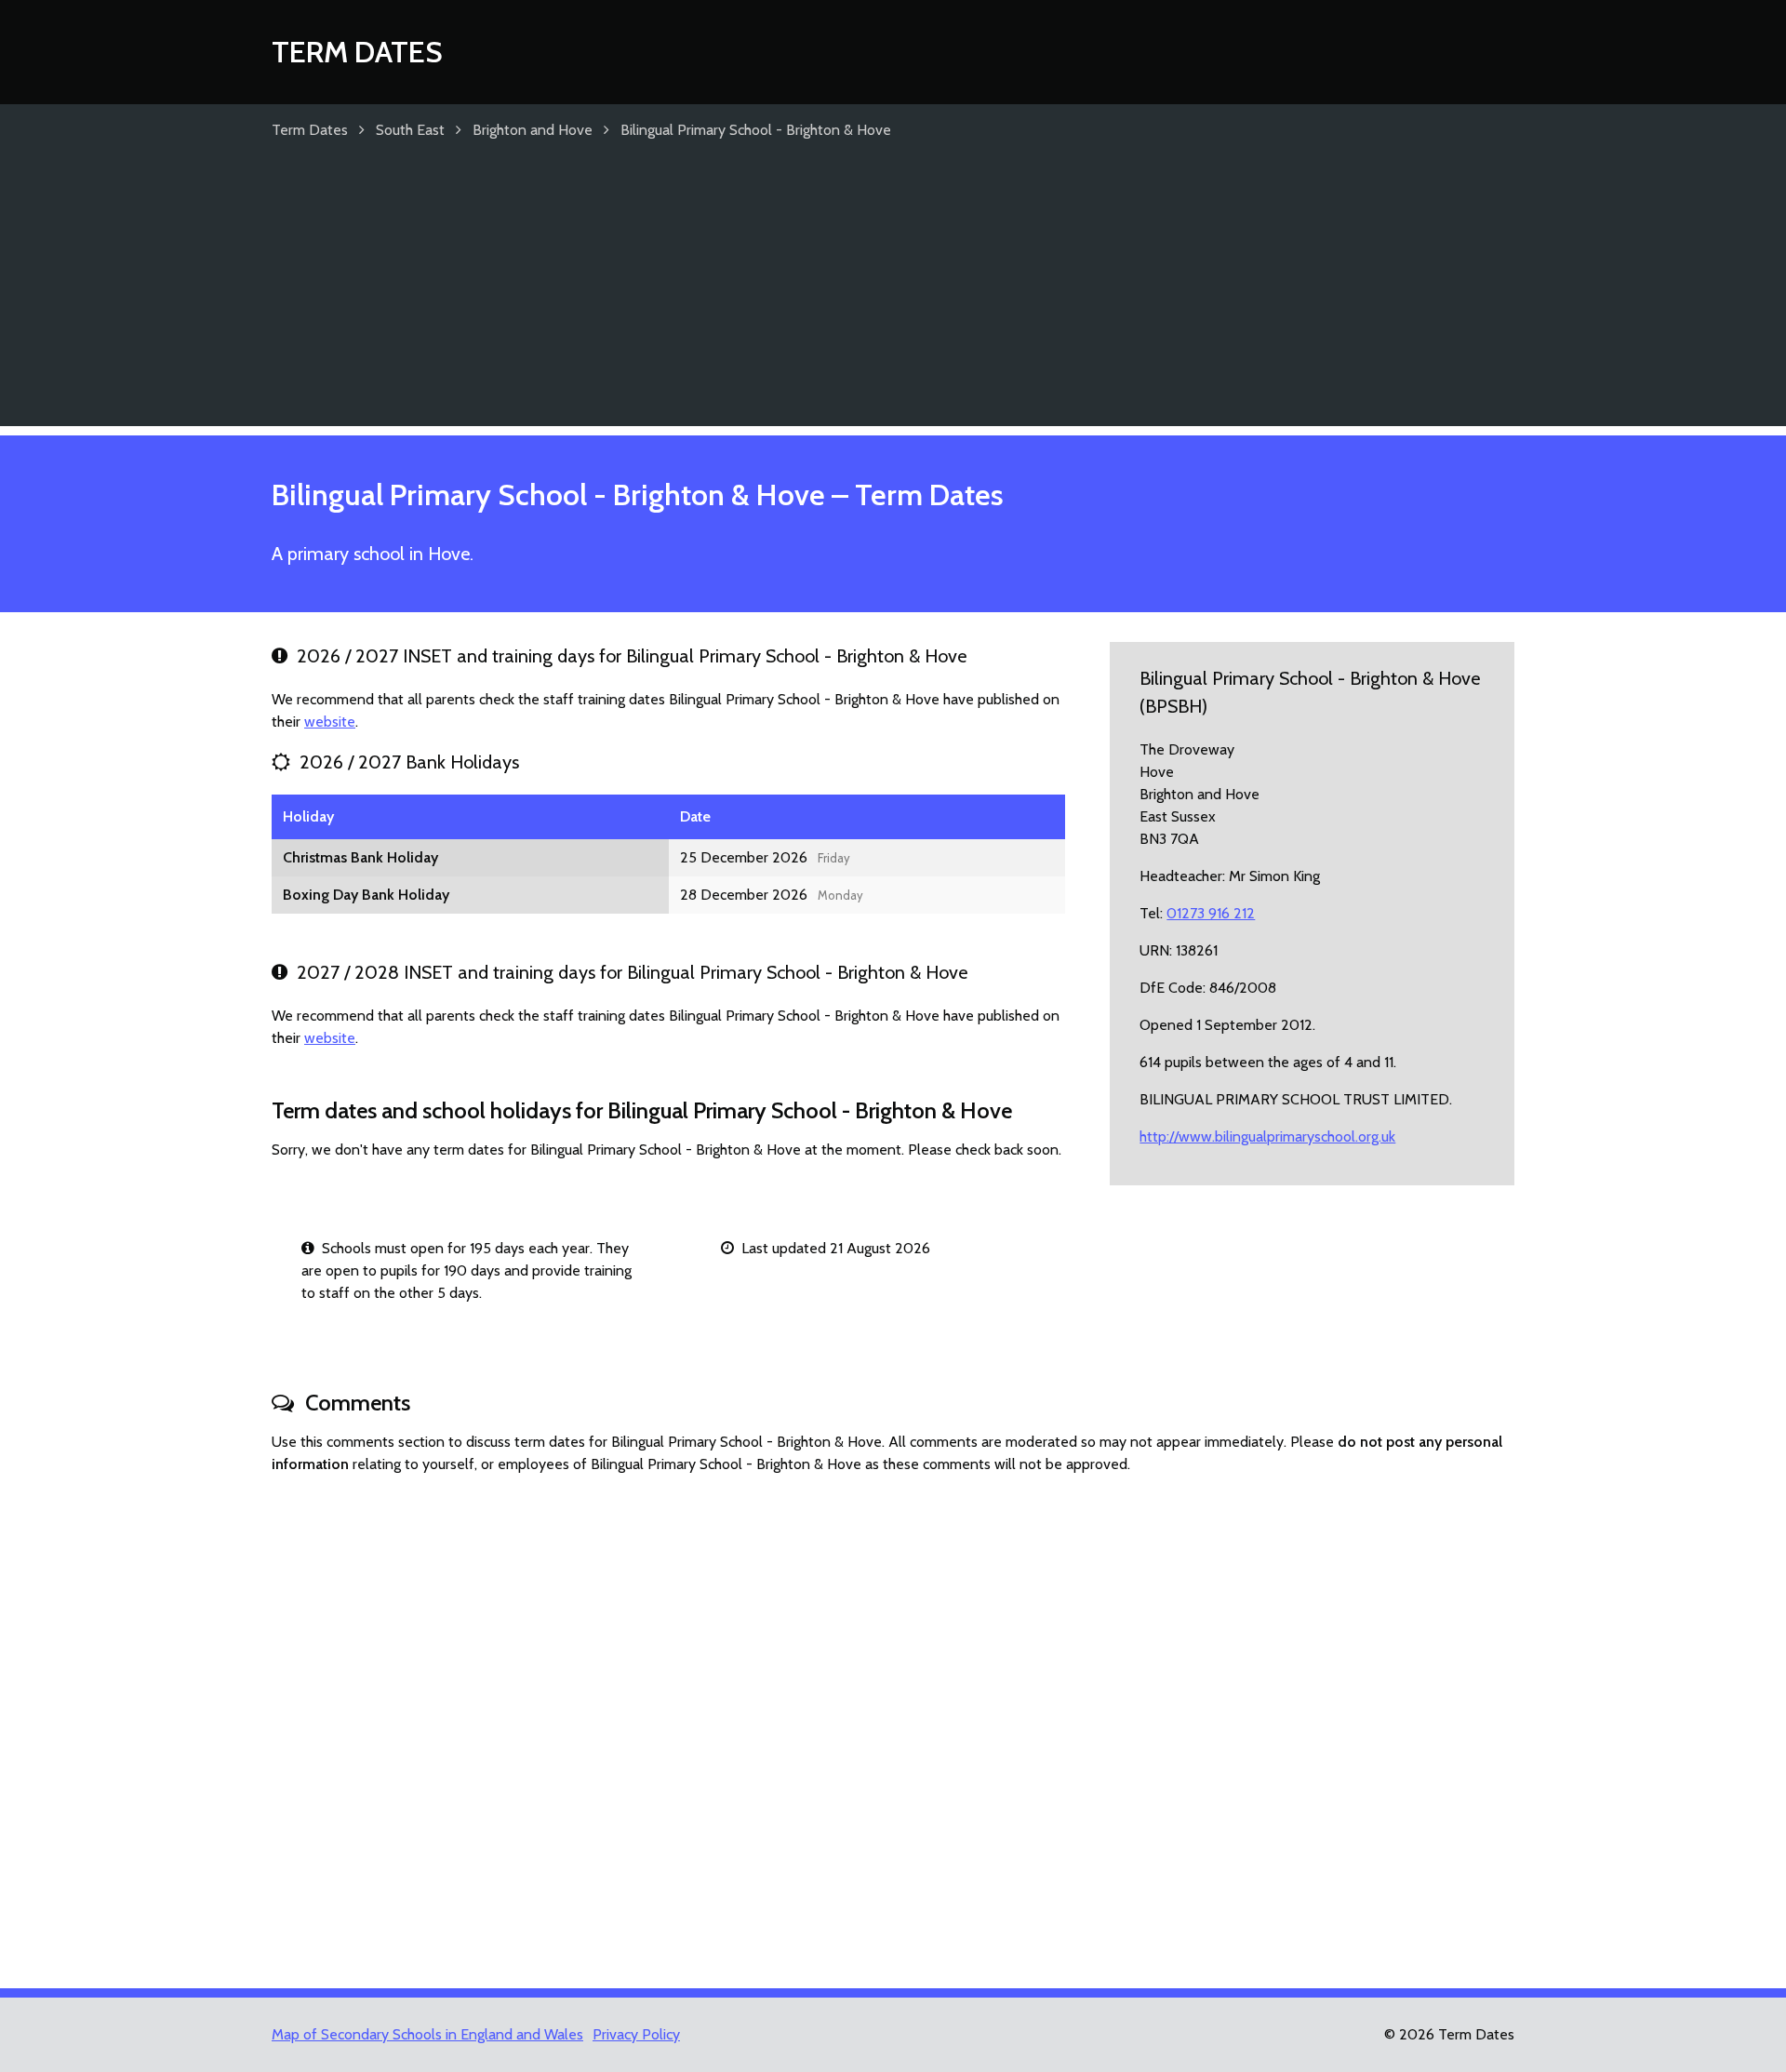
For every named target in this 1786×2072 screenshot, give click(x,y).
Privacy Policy (636, 2034)
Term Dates (357, 52)
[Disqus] (893, 1723)
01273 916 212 (1211, 913)
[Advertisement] (893, 296)
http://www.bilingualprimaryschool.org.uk (1267, 1136)
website (330, 722)
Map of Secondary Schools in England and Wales (427, 2034)
